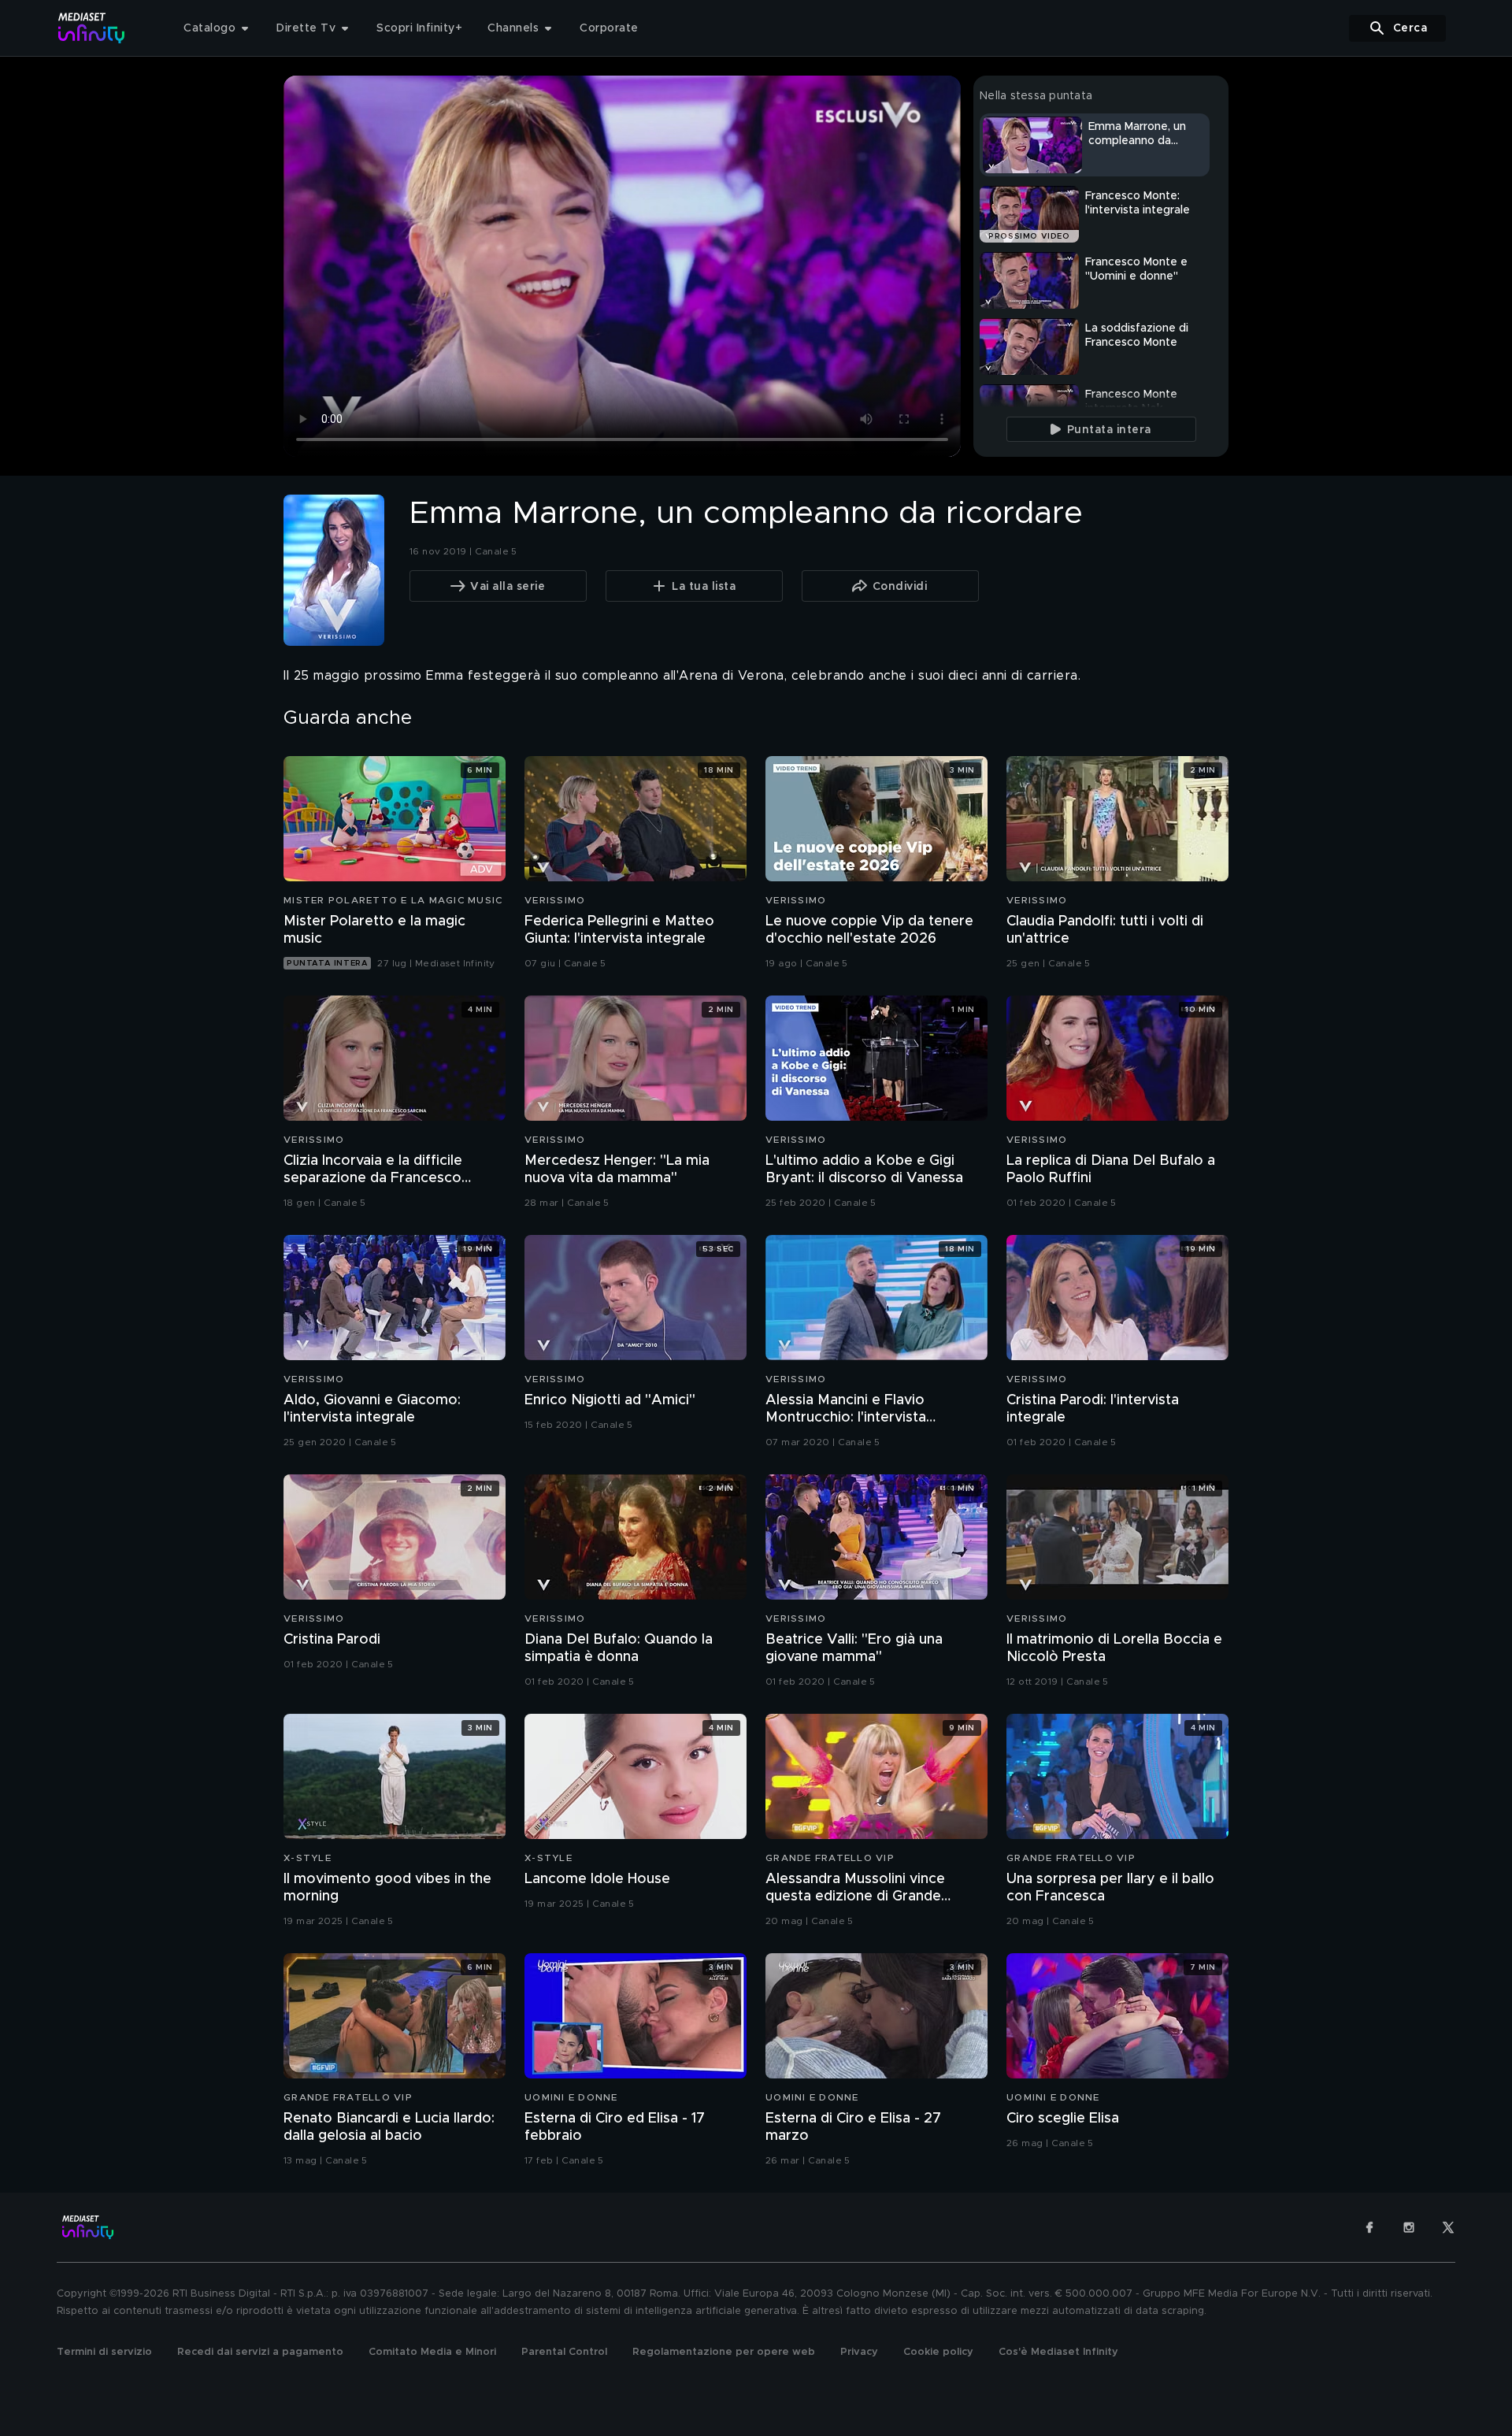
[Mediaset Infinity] (92, 28)
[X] (1448, 2227)
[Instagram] (1409, 2227)
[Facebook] (1369, 2227)
